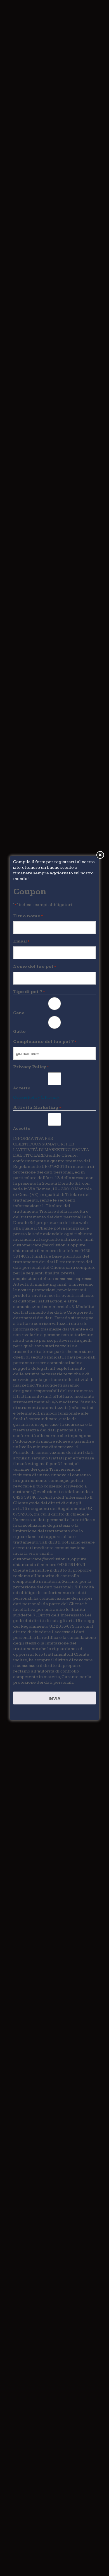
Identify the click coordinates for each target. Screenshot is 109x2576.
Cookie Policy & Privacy (36, 1097)
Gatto (19, 1031)
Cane (19, 1013)
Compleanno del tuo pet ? (45, 1042)
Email (21, 941)
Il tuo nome (28, 916)
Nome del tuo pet (35, 966)
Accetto (22, 1088)
